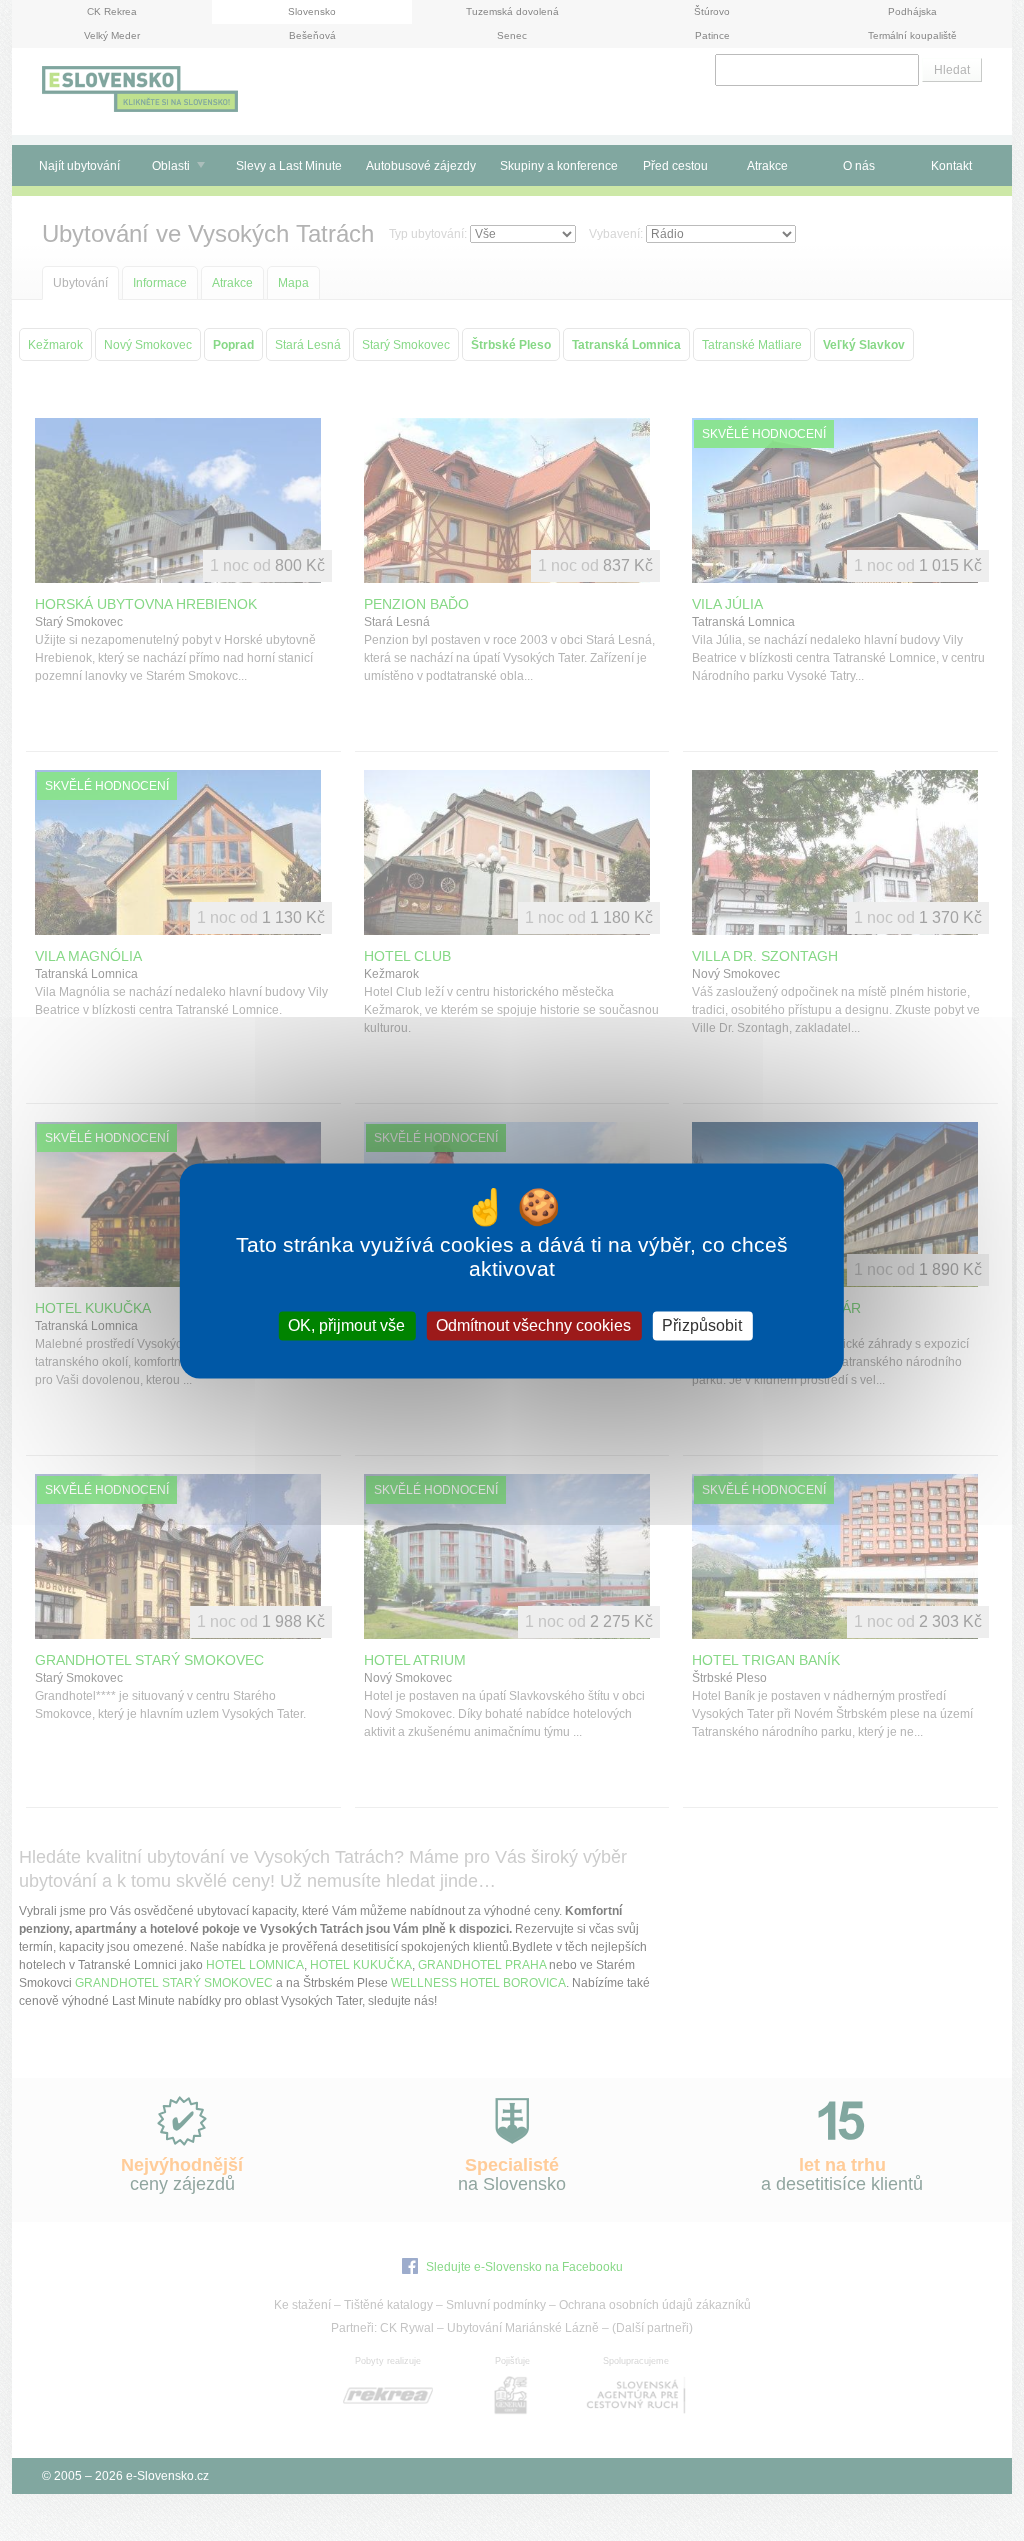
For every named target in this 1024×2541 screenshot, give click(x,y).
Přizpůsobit (702, 1325)
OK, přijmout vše (346, 1325)
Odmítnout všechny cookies (533, 1325)
